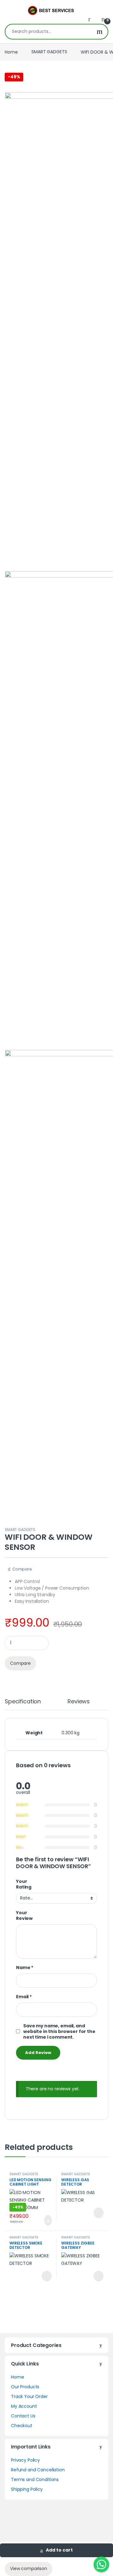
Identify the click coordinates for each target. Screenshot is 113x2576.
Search (100, 32)
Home (11, 52)
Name (25, 1967)
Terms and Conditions (35, 2479)
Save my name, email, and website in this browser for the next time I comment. (59, 2031)
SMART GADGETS (49, 52)
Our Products (25, 2387)
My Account (24, 2406)
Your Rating (24, 1884)
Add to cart (59, 2550)
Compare (22, 1569)
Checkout (22, 2426)
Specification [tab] (23, 1702)
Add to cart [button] (47, 2220)
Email (24, 1997)
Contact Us (23, 2416)
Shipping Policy (27, 2489)
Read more (98, 2213)
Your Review (24, 1915)
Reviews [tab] (79, 1702)
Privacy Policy (25, 2460)
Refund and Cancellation (38, 2470)
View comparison (29, 2568)
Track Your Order (29, 2396)
